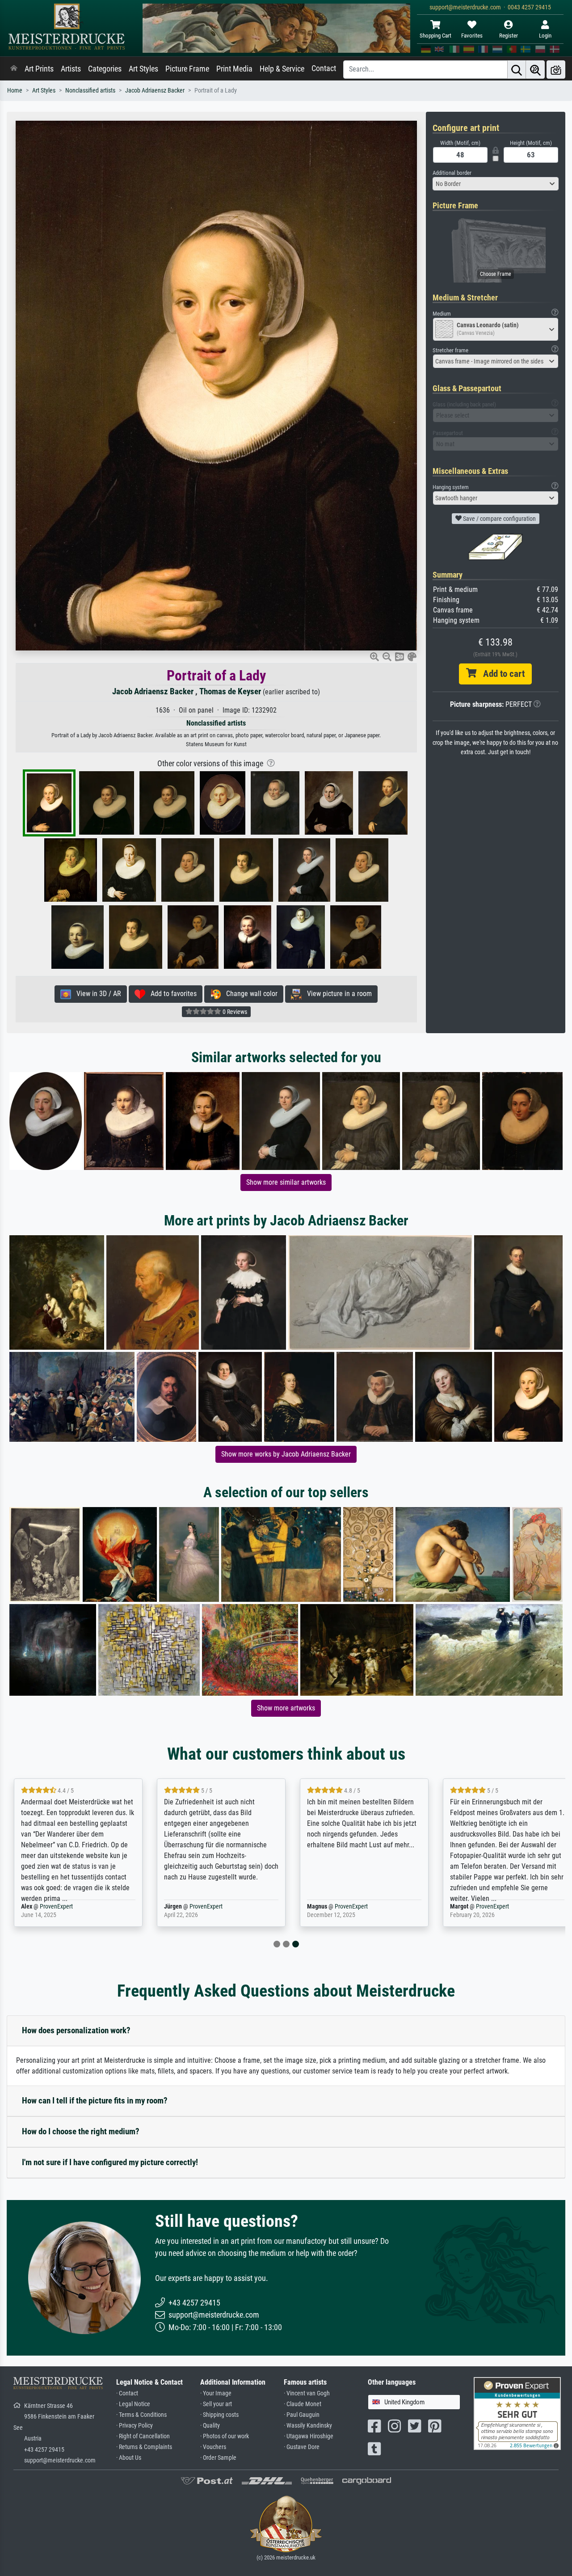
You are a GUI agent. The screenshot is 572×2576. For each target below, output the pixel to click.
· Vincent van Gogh (307, 2393)
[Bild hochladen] (556, 70)
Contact (324, 68)
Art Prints (39, 69)
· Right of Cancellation (143, 2436)
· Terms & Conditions (141, 2415)
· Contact (127, 2393)
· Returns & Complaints (144, 2447)
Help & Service (282, 69)
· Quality (210, 2426)
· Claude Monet (303, 2404)
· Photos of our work (225, 2436)
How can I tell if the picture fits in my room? (95, 2101)
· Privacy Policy (135, 2426)
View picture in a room (337, 994)
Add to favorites (171, 994)
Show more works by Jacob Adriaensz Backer (286, 1454)
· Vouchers (213, 2447)
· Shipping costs (219, 2415)
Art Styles (143, 69)
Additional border (452, 173)
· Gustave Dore (302, 2447)
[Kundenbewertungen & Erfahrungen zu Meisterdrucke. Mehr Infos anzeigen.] (517, 2413)
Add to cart (500, 674)
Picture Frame (187, 69)
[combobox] (496, 184)
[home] (14, 69)
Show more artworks (286, 1708)
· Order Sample (218, 2458)
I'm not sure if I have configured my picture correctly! (110, 2162)
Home (15, 91)
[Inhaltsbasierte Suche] (535, 70)
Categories (105, 69)
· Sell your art (216, 2404)
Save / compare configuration (499, 519)
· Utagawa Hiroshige (309, 2436)
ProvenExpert (56, 1907)
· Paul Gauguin (302, 2415)
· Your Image (216, 2393)
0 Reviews (234, 1012)
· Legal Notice (133, 2404)
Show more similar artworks (286, 1182)
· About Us (129, 2458)
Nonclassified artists (90, 91)
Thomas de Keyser (230, 691)
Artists (71, 69)
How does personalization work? (76, 2030)
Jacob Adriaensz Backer (155, 91)
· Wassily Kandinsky (308, 2426)
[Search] (517, 70)
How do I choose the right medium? (81, 2131)
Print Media (234, 69)
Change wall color (249, 994)
